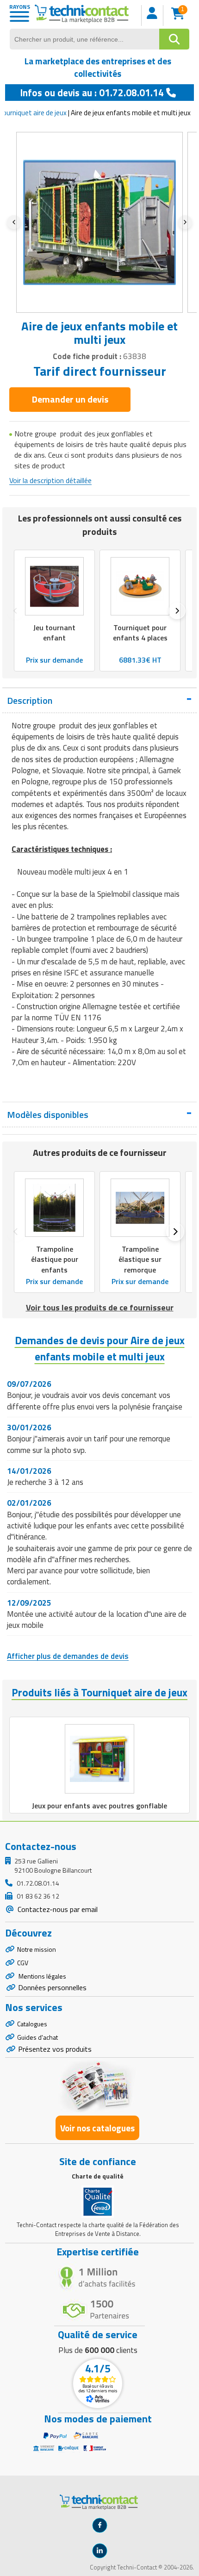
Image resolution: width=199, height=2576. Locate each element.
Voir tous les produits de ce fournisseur (100, 1307)
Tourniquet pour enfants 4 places (140, 633)
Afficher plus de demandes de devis (68, 1656)
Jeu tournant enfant (54, 633)
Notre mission (37, 1949)
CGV (23, 1963)
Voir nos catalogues (97, 2128)
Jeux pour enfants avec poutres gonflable (99, 1806)
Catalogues (32, 2024)
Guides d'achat (37, 2037)
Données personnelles (52, 1987)
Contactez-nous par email (57, 1909)
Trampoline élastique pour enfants (55, 1259)
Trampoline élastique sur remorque (140, 1259)
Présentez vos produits (55, 2049)
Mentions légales (42, 1976)
